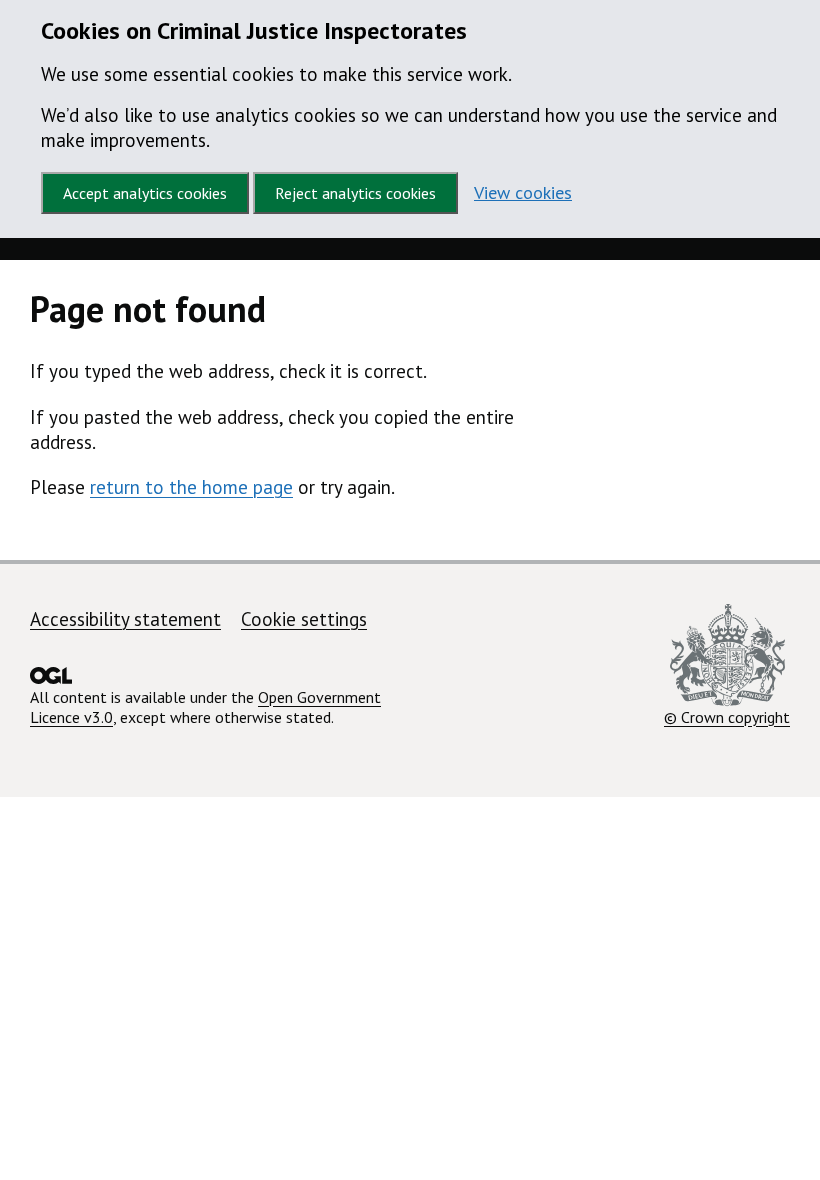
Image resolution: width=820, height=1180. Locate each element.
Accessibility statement (125, 619)
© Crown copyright (727, 716)
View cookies (523, 192)
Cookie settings (304, 619)
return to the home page (191, 487)
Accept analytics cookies (145, 193)
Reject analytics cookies (355, 193)
